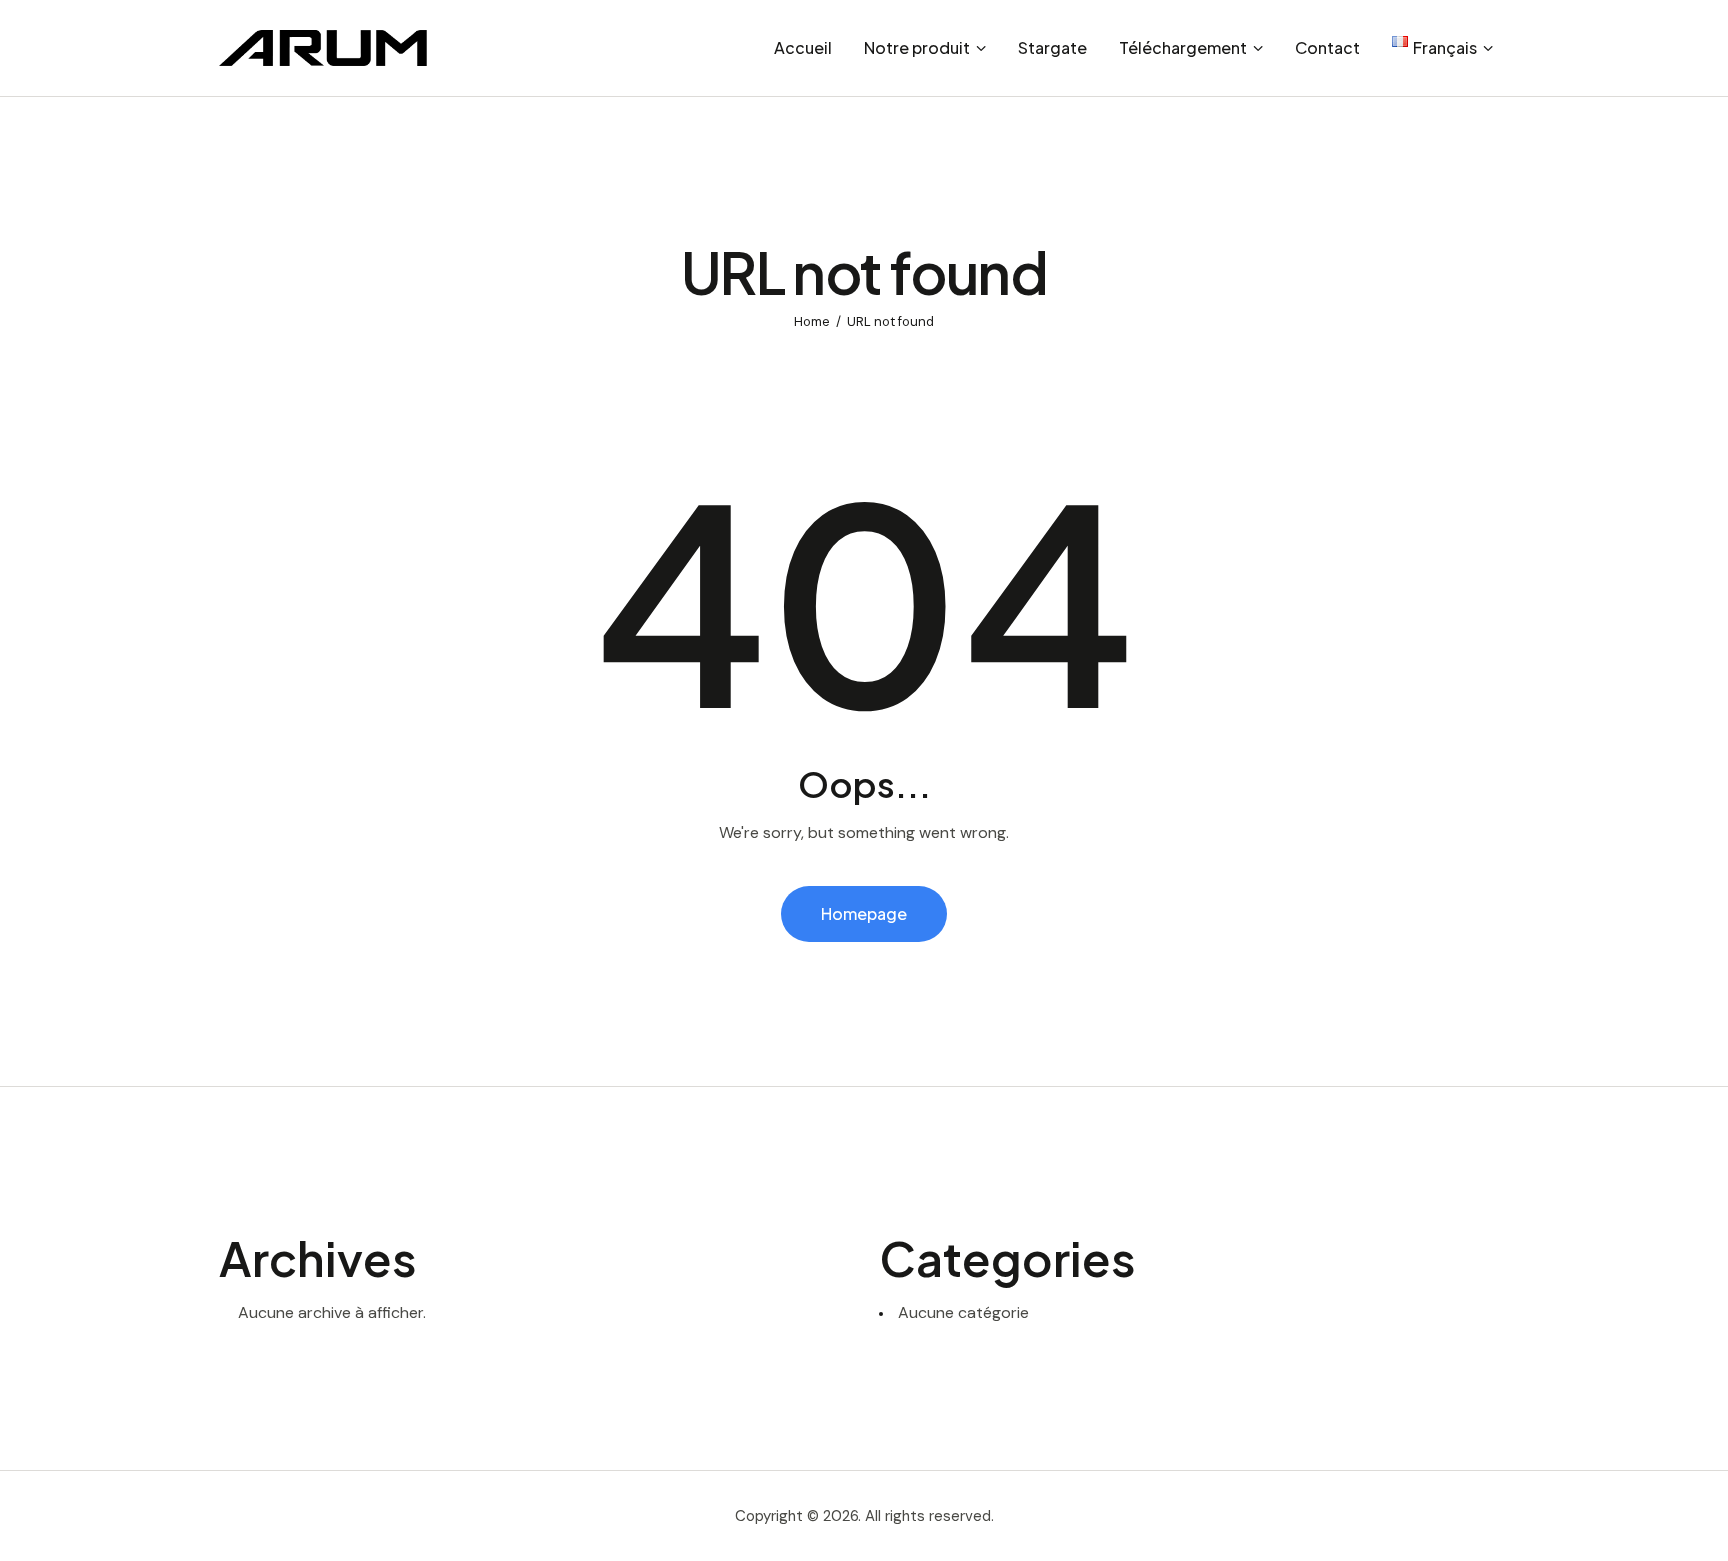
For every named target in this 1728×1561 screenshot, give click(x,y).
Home (812, 321)
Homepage (864, 913)
